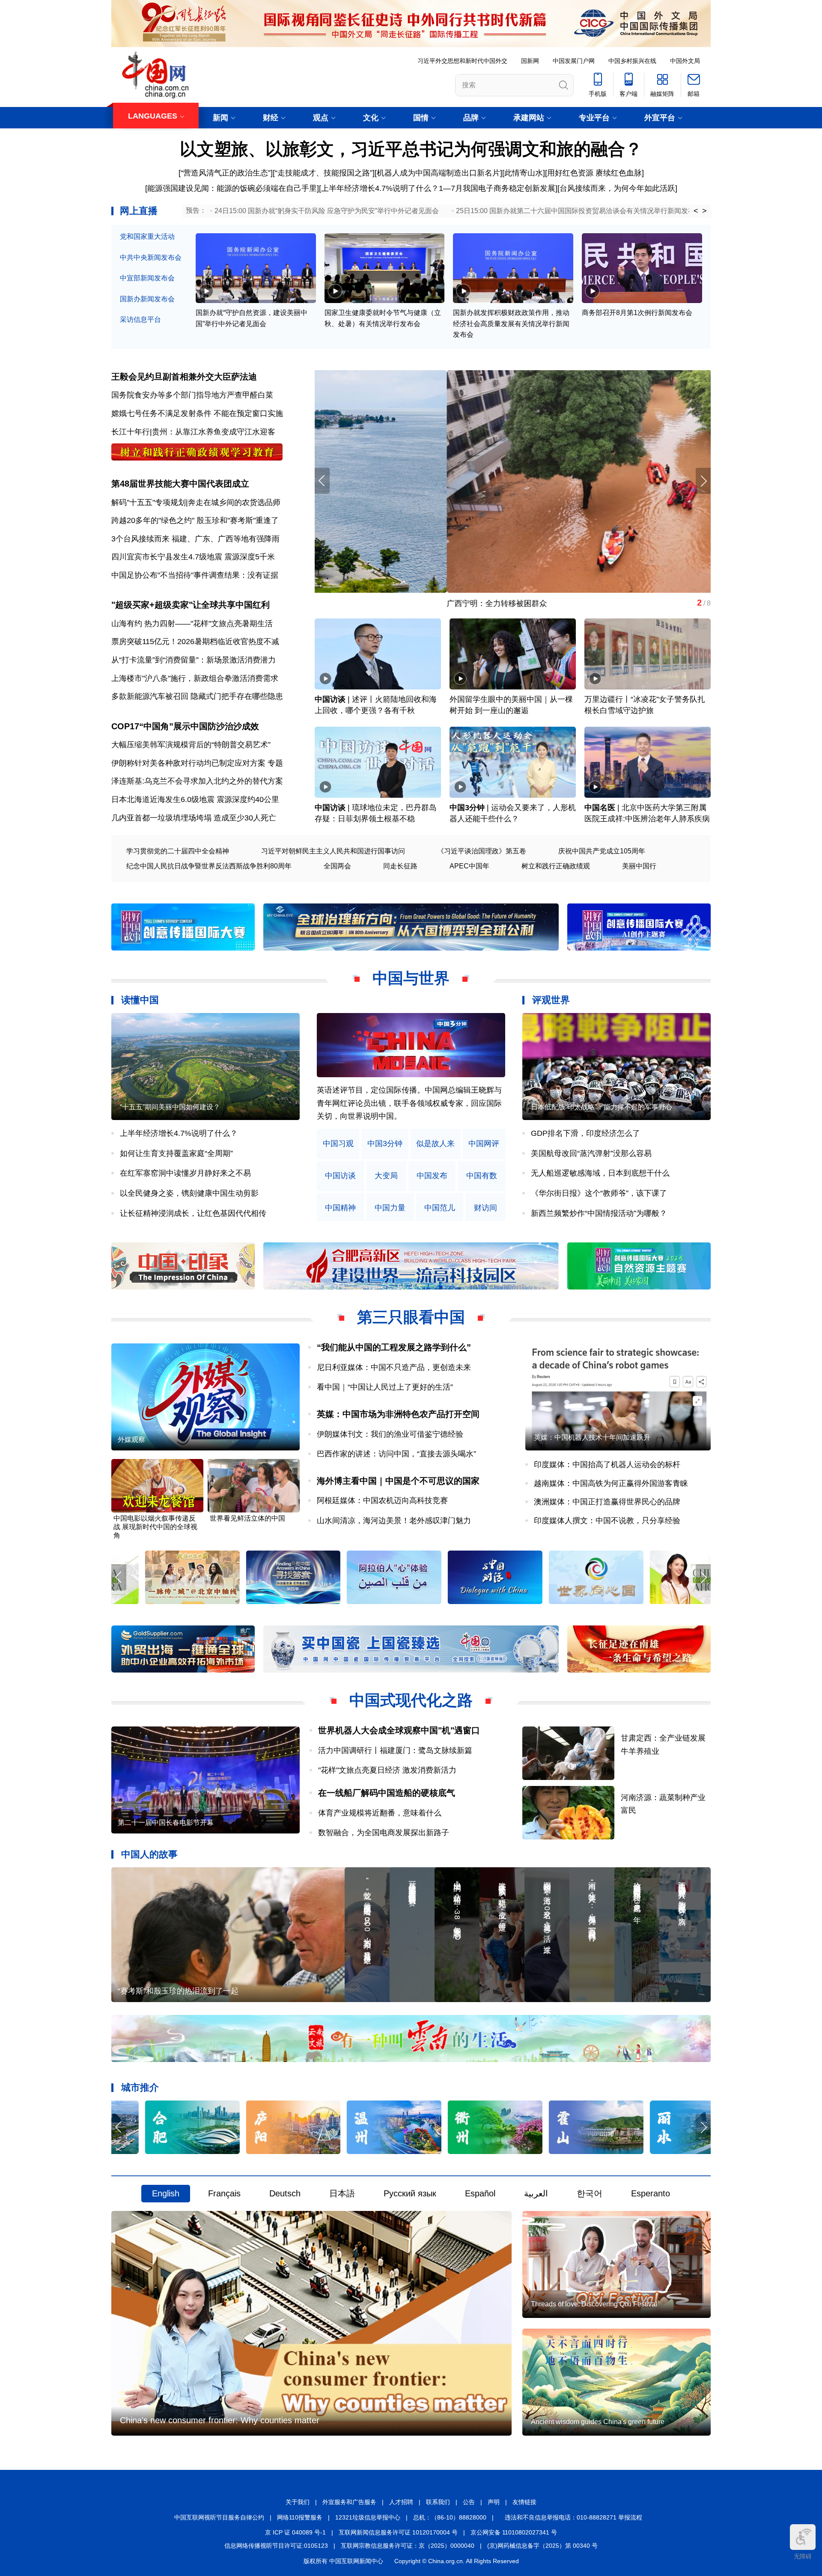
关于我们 (298, 2502)
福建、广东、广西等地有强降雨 (226, 539)
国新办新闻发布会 (147, 299)
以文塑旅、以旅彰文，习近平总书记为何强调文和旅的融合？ (411, 149)
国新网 (530, 61)
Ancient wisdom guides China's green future (598, 2422)
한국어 (590, 2193)
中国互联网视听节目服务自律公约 (219, 2517)
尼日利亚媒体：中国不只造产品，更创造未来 (394, 1367)
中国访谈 (330, 699)
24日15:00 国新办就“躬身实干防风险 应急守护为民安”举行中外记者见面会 (327, 211)
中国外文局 (685, 61)
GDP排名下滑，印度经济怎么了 (585, 1133)
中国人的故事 (149, 1854)
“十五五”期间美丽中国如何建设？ (170, 1107)
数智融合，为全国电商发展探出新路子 (384, 1833)
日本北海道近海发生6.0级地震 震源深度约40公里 (195, 799)
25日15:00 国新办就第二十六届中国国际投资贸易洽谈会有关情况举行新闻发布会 (579, 211)
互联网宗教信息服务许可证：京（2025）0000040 (408, 2546)
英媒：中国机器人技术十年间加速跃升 (592, 1437)
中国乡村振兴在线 (632, 61)
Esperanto (651, 2193)
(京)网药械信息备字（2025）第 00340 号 (542, 2546)
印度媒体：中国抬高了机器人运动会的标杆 (607, 1465)
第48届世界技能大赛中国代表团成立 (180, 484)
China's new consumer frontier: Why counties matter (220, 2420)
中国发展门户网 (574, 61)
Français (224, 2193)
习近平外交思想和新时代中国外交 (462, 61)
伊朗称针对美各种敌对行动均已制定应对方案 (188, 763)
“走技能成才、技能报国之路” (324, 173)
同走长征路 (400, 866)
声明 (494, 2502)
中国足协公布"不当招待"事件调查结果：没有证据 (195, 575)
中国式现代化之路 (411, 1700)
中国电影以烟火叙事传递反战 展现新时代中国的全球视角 (155, 1527)
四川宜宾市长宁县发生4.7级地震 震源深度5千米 (193, 557)
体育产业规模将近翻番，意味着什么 (380, 1813)
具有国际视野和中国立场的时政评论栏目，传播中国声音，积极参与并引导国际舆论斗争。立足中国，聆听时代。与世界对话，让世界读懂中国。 (409, 1103)
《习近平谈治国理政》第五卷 (482, 851)
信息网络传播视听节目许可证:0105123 (276, 2546)
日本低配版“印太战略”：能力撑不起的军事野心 (602, 1107)
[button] (703, 481)
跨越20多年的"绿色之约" (153, 520)
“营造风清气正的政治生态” (226, 173)
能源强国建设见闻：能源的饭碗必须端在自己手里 (232, 188)
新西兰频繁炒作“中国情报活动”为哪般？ (599, 1213)
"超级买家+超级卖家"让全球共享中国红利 (191, 605)
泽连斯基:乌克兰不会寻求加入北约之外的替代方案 (197, 781)
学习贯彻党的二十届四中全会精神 (178, 851)
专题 (275, 763)
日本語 (342, 2193)
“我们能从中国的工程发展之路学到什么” (394, 1347)
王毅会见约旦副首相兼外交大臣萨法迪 (184, 377)
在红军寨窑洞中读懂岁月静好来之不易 (185, 1173)
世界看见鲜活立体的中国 (247, 1518)
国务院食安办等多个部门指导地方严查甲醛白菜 (192, 395)
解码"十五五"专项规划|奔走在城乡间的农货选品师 (196, 502)
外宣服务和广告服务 (349, 2502)
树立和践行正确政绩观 (556, 866)
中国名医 (600, 808)
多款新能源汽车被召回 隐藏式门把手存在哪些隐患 (197, 696)
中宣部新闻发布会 (147, 278)
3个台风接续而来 (140, 539)
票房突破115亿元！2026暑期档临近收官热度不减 (195, 642)
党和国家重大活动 (147, 236)
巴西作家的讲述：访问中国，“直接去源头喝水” (396, 1454)
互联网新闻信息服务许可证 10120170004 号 (398, 2532)
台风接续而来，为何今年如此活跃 (617, 188)
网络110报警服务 (300, 2517)
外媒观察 (131, 1440)
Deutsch (285, 2193)
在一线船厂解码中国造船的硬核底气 (387, 1793)
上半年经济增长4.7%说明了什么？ (380, 188)
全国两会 (337, 866)
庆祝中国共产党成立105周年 (602, 851)
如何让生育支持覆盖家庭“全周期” (176, 1153)
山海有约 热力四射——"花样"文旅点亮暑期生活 (192, 624)
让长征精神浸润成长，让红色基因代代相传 (193, 1213)
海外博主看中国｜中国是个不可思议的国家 (398, 1481)
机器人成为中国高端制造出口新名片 (438, 173)
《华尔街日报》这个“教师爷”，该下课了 (599, 1193)
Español (480, 2193)
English (166, 2193)
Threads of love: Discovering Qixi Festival (594, 2304)
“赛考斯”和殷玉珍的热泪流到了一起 (178, 1991)
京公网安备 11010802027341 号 (514, 2532)
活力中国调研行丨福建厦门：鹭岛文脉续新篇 (395, 1750)
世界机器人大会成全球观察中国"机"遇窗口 (399, 1730)
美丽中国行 (639, 866)
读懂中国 (140, 1000)
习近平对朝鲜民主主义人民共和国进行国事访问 (333, 851)
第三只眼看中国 (411, 1317)
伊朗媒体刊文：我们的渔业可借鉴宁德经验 (390, 1434)
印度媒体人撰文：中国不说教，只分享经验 (607, 1521)
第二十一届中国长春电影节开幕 (166, 1823)
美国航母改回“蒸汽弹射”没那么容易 (591, 1153)
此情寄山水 (524, 173)
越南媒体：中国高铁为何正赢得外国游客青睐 (611, 1483)
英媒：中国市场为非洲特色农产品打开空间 (398, 1414)
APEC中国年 (469, 866)
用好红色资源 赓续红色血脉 (594, 173)
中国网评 (484, 1144)
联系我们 (438, 2502)
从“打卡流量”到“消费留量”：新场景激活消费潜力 (194, 660)
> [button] (704, 211)
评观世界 (551, 1000)
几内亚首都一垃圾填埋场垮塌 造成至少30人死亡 (194, 818)
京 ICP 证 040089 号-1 (295, 2532)
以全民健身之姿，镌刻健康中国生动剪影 (189, 1193)
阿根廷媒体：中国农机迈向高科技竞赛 (382, 1500)
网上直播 (139, 211)
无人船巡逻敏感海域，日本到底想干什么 (600, 1173)
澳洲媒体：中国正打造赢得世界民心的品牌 (607, 1502)
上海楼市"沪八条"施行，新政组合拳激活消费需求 (195, 678)
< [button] (696, 211)
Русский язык (410, 2193)
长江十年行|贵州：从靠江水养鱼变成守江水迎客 (193, 432)
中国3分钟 (467, 808)
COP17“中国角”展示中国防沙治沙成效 (185, 726)
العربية (536, 2193)
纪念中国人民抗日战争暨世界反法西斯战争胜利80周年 (209, 866)
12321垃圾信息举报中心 (368, 2517)
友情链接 (524, 2502)
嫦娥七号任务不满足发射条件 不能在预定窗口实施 (197, 413)
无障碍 (803, 2556)
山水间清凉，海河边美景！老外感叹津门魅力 (394, 1521)
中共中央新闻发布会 (151, 257)
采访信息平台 (140, 319)
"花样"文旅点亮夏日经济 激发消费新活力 (387, 1770)
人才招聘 (401, 2502)
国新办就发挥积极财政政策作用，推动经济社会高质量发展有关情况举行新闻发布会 (511, 324)
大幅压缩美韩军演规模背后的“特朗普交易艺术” (191, 745)
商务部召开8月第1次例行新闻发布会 (637, 313)
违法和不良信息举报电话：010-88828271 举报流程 (573, 2517)
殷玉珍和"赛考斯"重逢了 (238, 520)
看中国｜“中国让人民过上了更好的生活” (385, 1387)
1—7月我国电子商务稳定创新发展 (497, 188)
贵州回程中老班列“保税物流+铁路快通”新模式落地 (401, 603)
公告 (469, 2502)
